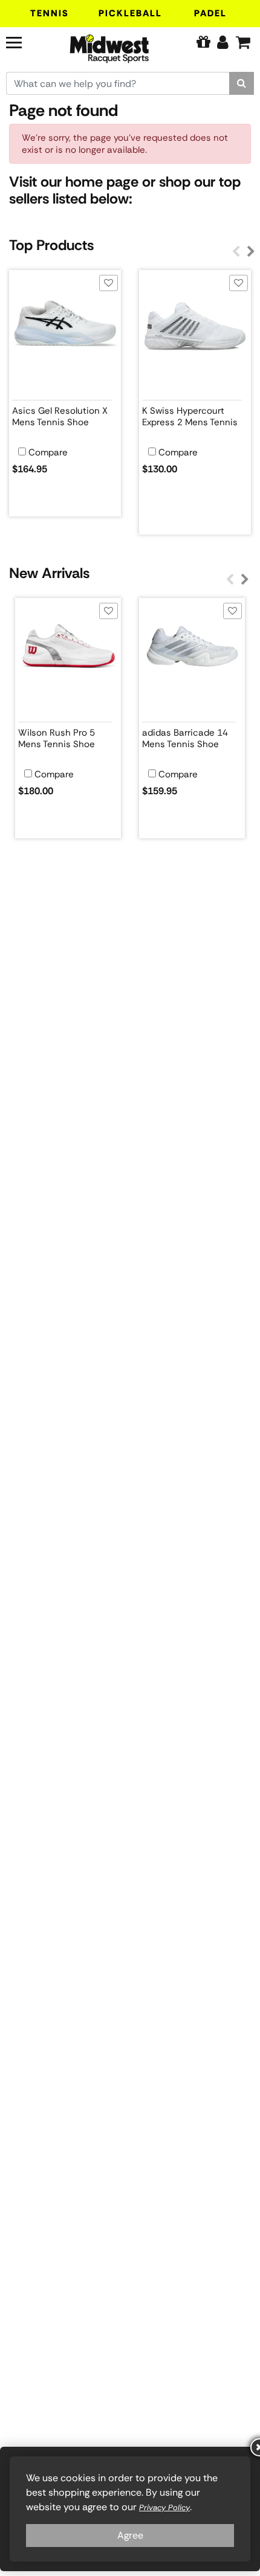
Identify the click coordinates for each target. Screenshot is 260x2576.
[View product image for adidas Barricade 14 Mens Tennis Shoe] (192, 651)
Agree (130, 2535)
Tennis (50, 13)
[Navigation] (24, 41)
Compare (48, 453)
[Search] (242, 83)
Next (251, 252)
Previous (236, 252)
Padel (210, 13)
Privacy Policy (164, 2507)
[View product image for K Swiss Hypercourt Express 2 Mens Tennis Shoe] (195, 326)
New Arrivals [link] (49, 573)
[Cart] (243, 42)
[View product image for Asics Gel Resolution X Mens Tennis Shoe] (65, 326)
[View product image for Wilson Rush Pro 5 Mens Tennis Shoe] (68, 651)
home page (102, 181)
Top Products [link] (51, 245)
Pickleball (130, 13)
